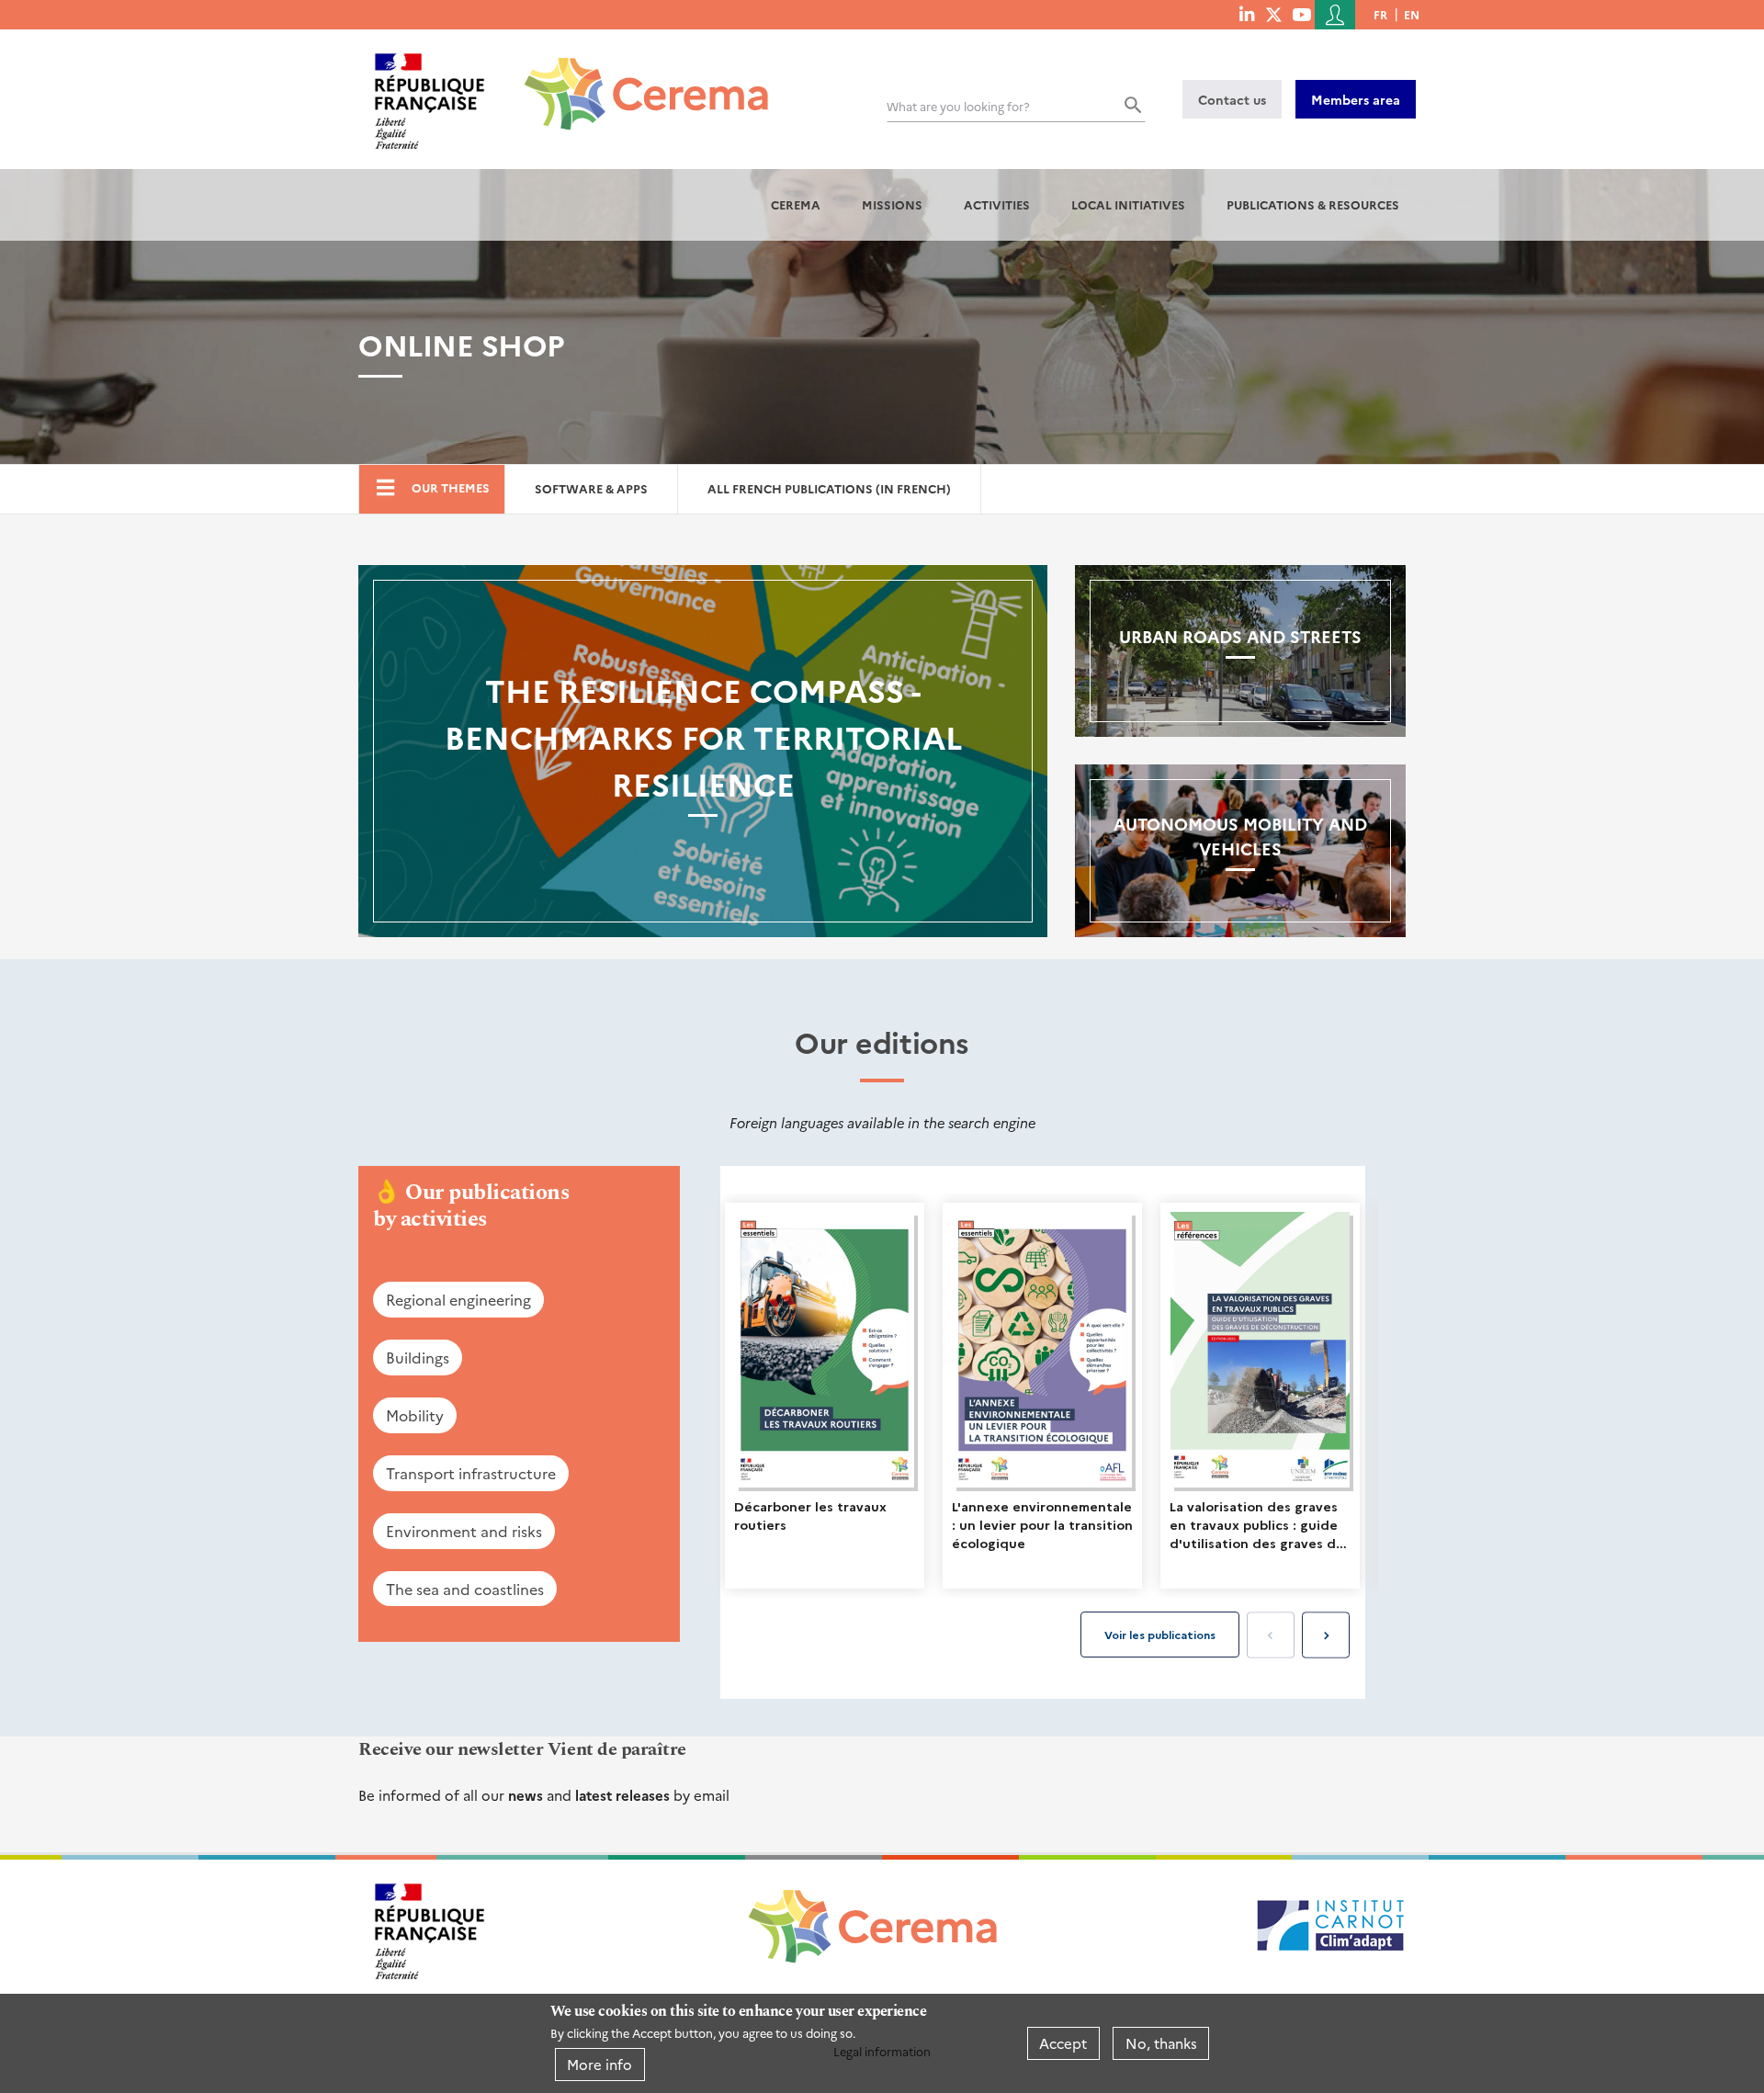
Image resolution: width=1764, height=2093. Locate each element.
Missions (892, 204)
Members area (1356, 99)
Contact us (1232, 99)
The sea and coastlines (465, 1589)
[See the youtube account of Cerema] (1301, 14)
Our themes (451, 487)
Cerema (796, 204)
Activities (997, 204)
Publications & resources (1313, 204)
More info (599, 2064)
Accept (1063, 2043)
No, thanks (1161, 2043)
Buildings (418, 1357)
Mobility (415, 1415)
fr (1380, 14)
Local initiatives (1128, 204)
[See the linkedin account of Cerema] (1247, 14)
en (1412, 14)
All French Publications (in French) (829, 488)
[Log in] (1335, 15)
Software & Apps (591, 488)
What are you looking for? (958, 106)
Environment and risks (464, 1531)
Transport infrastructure (471, 1473)
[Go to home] (635, 80)
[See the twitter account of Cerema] (1274, 14)
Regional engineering (458, 1299)
